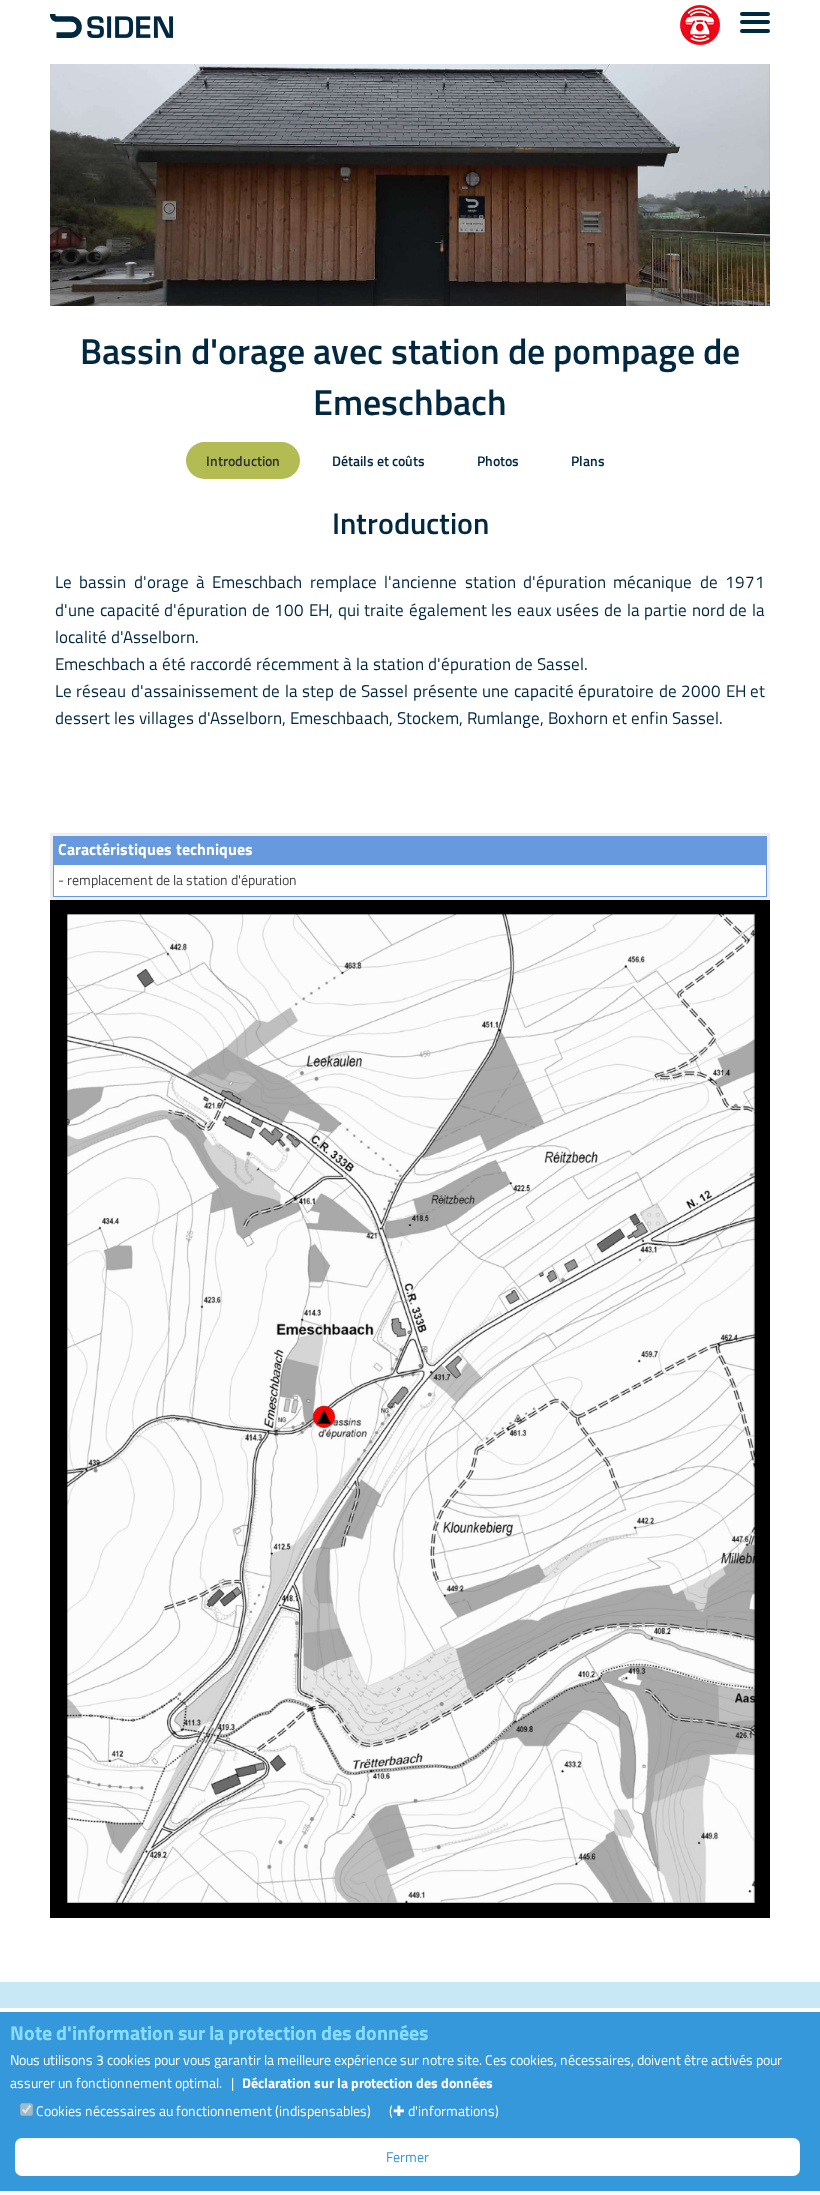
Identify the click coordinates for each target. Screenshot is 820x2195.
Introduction (243, 460)
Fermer (407, 2156)
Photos (498, 460)
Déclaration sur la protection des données (367, 2082)
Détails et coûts (378, 460)
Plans (588, 460)
